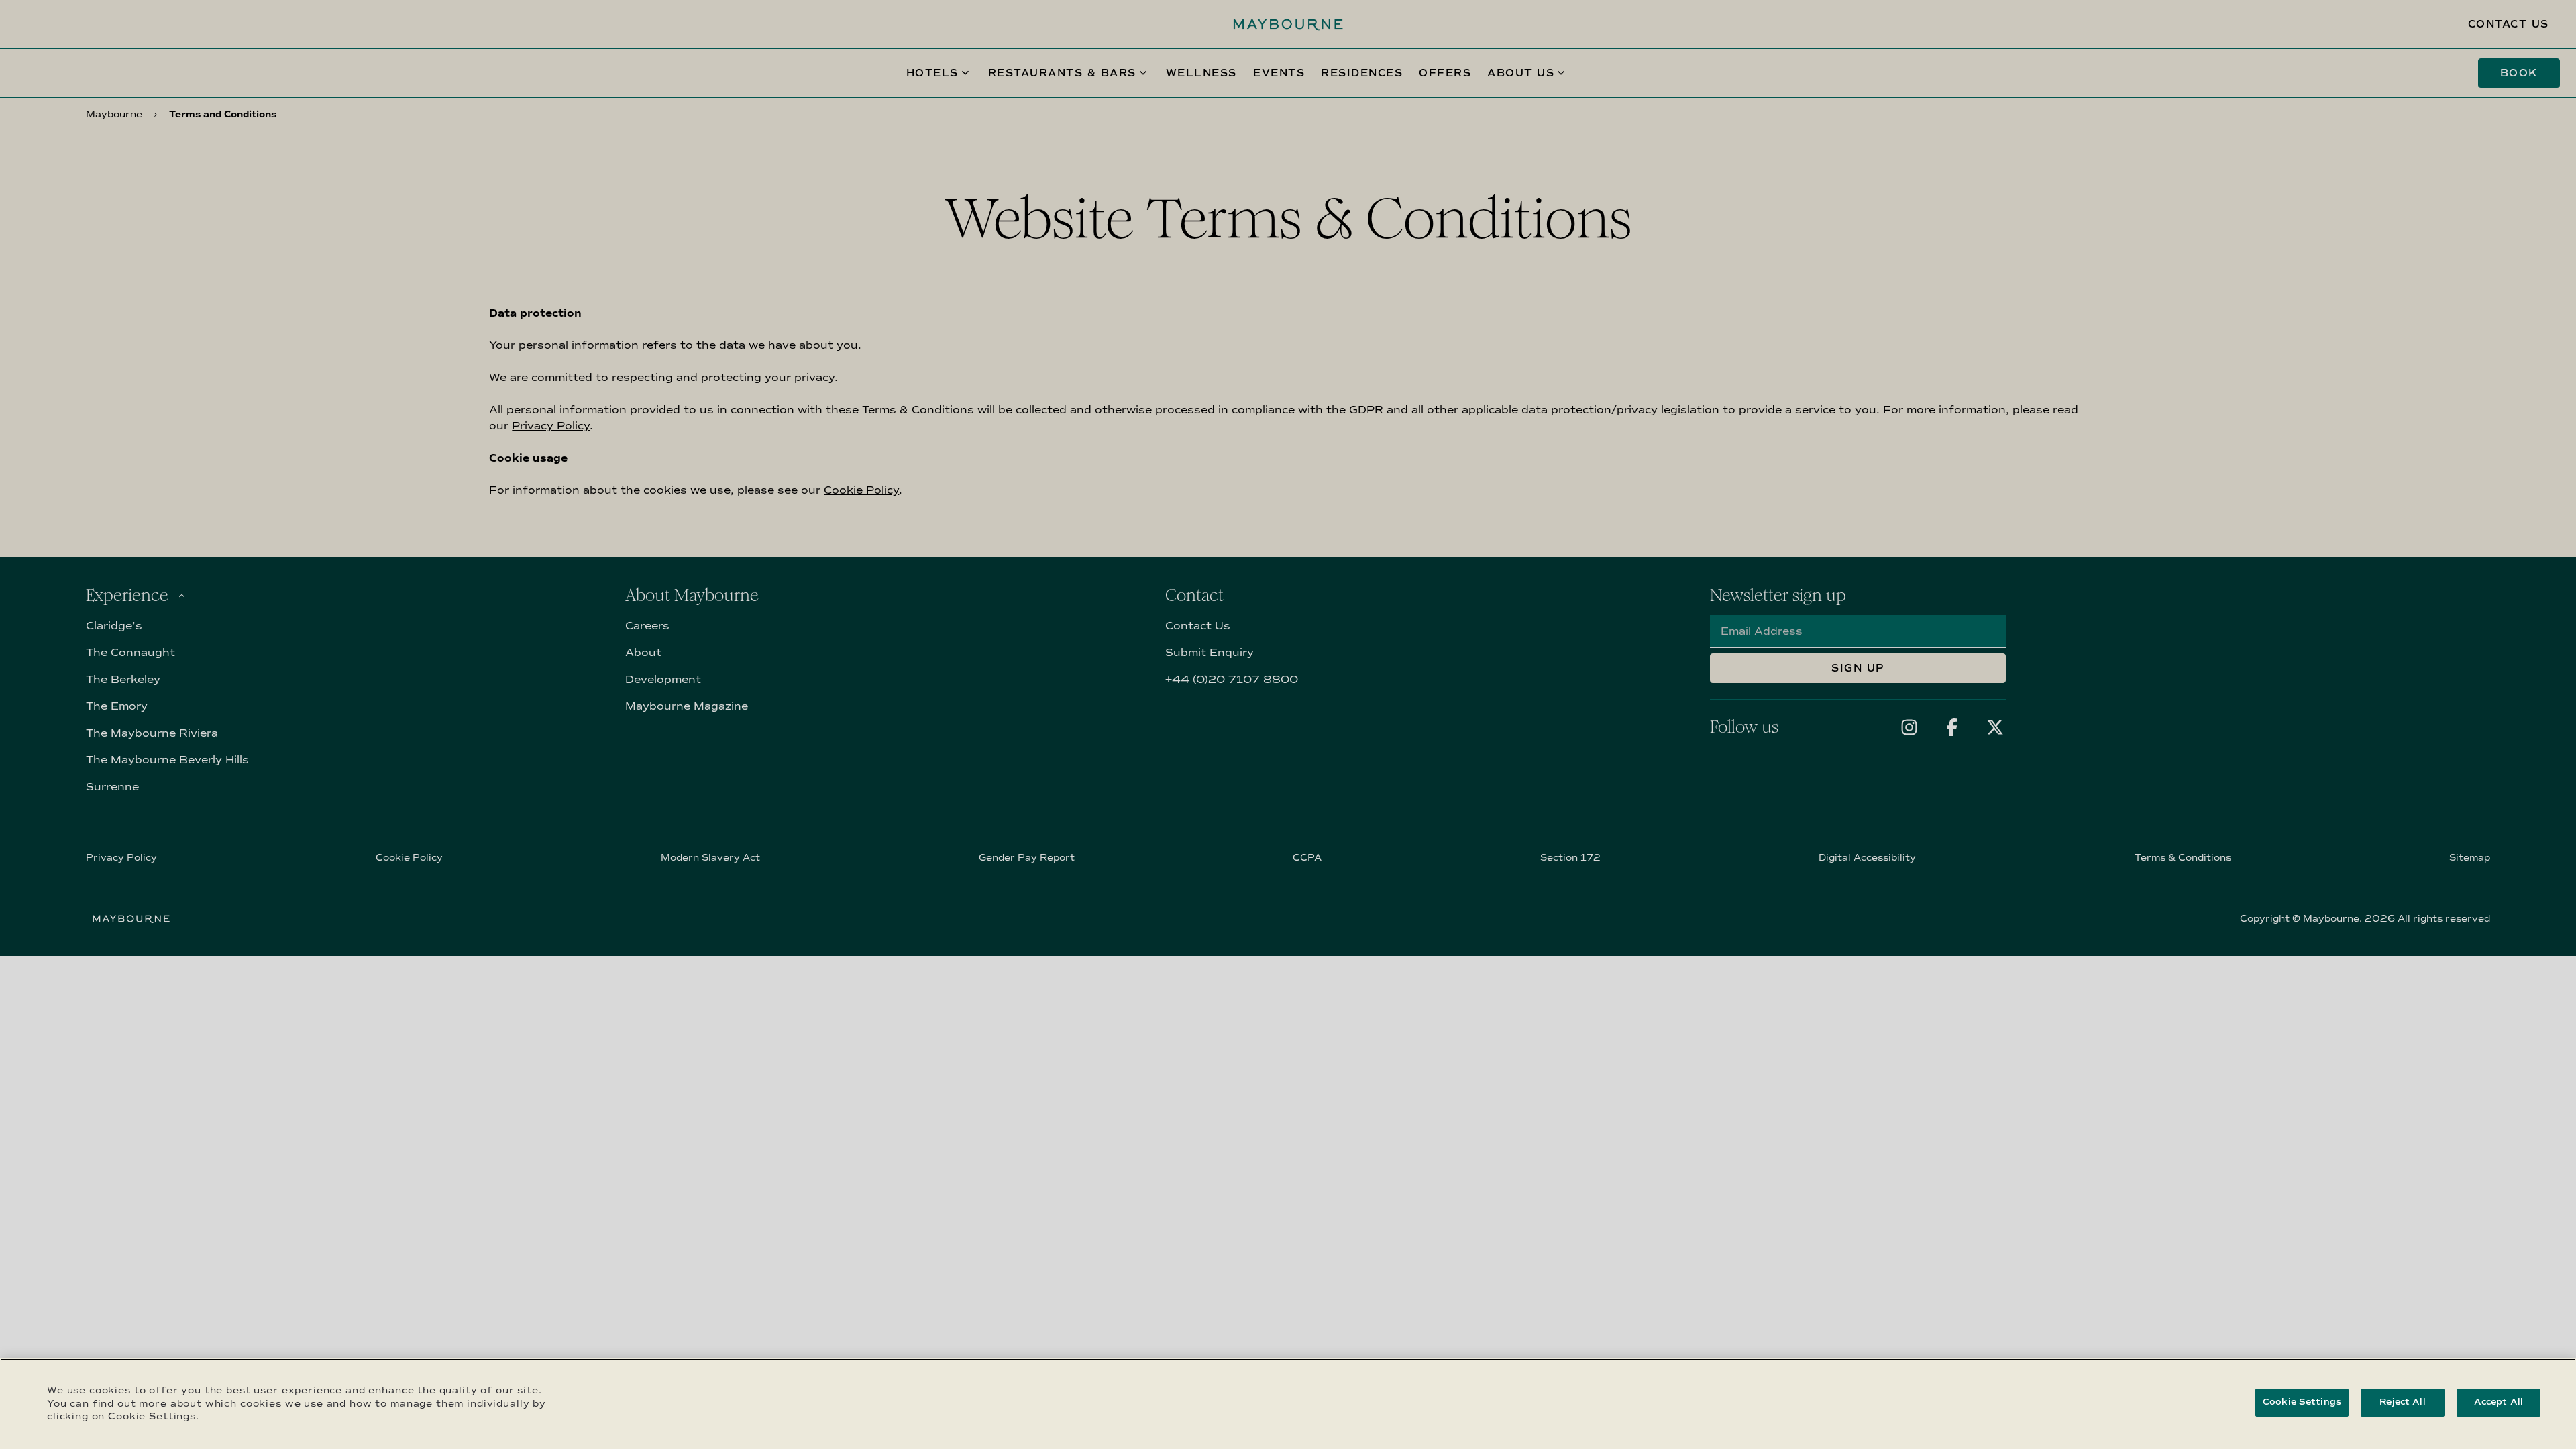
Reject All (2402, 1402)
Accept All (2499, 1402)
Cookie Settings (2302, 1402)
